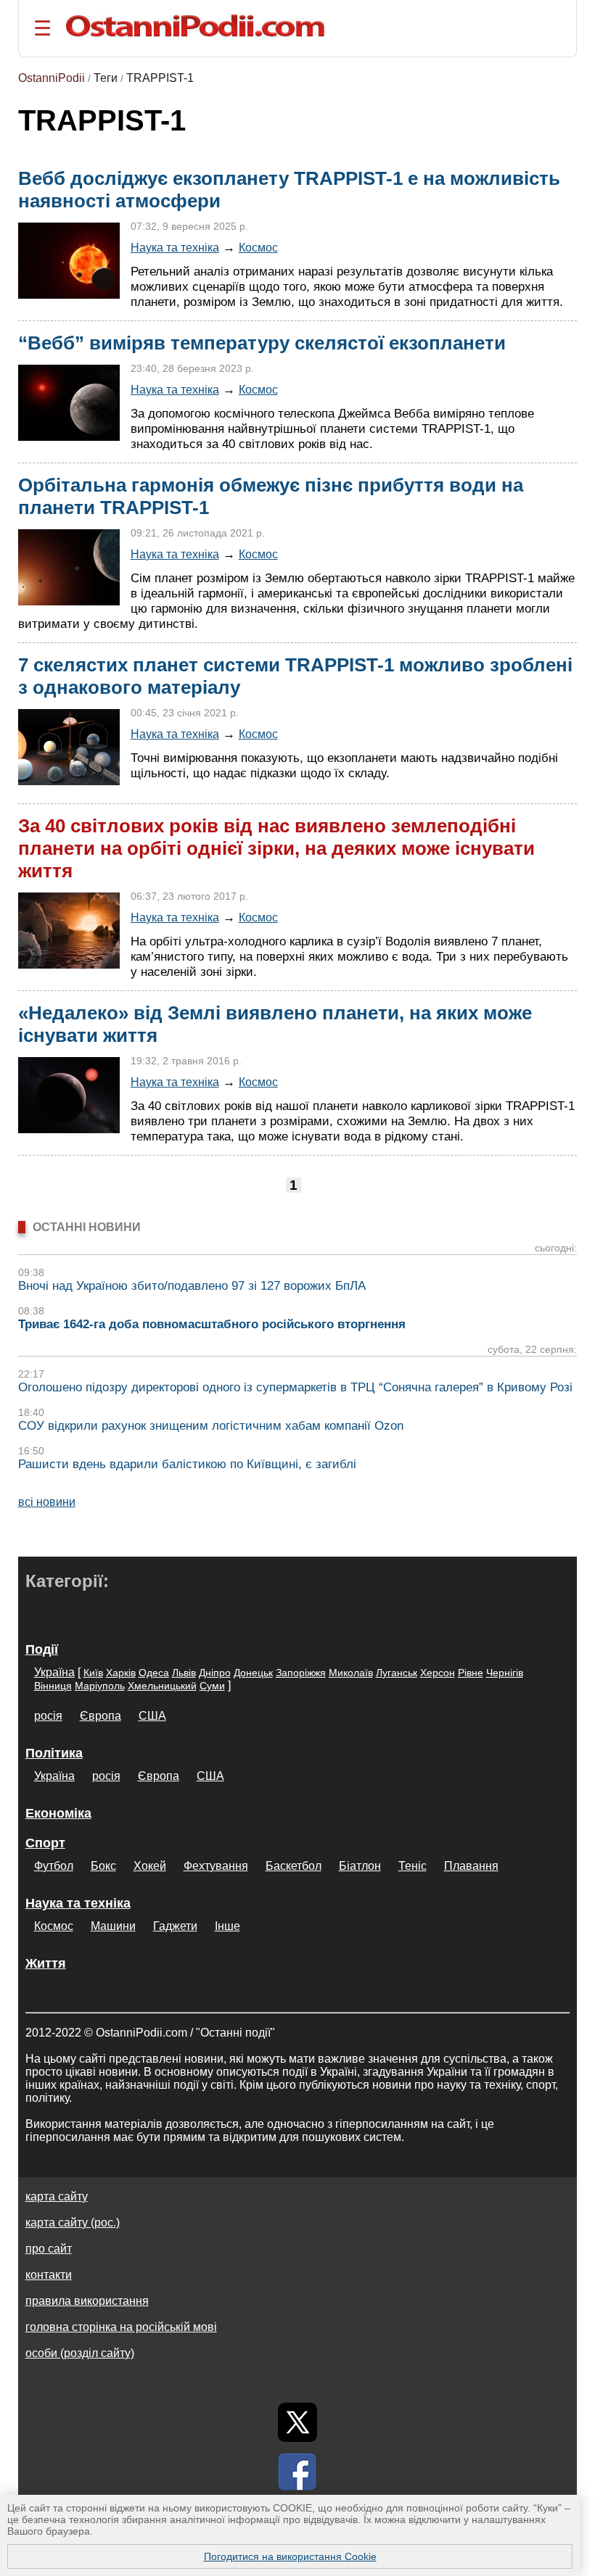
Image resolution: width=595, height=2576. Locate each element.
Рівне (471, 1673)
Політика (54, 1753)
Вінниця (53, 1686)
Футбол (54, 1866)
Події (42, 1649)
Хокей (150, 1866)
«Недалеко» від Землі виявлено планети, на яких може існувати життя (275, 1024)
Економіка (58, 1813)
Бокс (103, 1866)
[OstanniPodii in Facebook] (297, 2472)
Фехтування (216, 1866)
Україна (54, 1672)
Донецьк (253, 1673)
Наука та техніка (175, 247)
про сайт (49, 2249)
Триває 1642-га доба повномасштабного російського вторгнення (212, 1324)
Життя (46, 1963)
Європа (100, 1716)
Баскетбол (294, 1866)
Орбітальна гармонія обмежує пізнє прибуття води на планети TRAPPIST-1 (271, 496)
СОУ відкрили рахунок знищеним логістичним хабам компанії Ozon (211, 1426)
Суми (212, 1686)
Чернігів (505, 1673)
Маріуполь (100, 1686)
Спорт (45, 1843)
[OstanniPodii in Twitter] (297, 2422)
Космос (258, 247)
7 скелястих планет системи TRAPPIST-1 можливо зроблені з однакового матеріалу (295, 676)
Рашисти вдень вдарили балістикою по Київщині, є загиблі (187, 1464)
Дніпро (215, 1673)
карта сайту (57, 2196)
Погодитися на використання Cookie (290, 2556)
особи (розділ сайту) (80, 2353)
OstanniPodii (52, 78)
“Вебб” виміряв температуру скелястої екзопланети (262, 343)
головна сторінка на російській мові (121, 2327)
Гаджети (175, 1926)
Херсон (438, 1673)
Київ (93, 1673)
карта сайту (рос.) (73, 2223)
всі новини (47, 1502)
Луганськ (397, 1673)
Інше (227, 1926)
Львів (184, 1673)
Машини (113, 1926)
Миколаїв (351, 1673)
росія (48, 1716)
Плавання (471, 1866)
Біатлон (360, 1866)
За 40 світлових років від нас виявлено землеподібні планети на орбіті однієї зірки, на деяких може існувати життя (276, 848)
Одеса (154, 1673)
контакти (49, 2275)
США (152, 1716)
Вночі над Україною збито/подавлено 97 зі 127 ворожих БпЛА (192, 1286)
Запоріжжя (301, 1673)
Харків (121, 1673)
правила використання (87, 2301)
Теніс (413, 1866)
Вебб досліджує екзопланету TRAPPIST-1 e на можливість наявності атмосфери (289, 190)
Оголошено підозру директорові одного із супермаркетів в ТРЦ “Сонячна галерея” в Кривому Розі (295, 1387)
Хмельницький (162, 1686)
